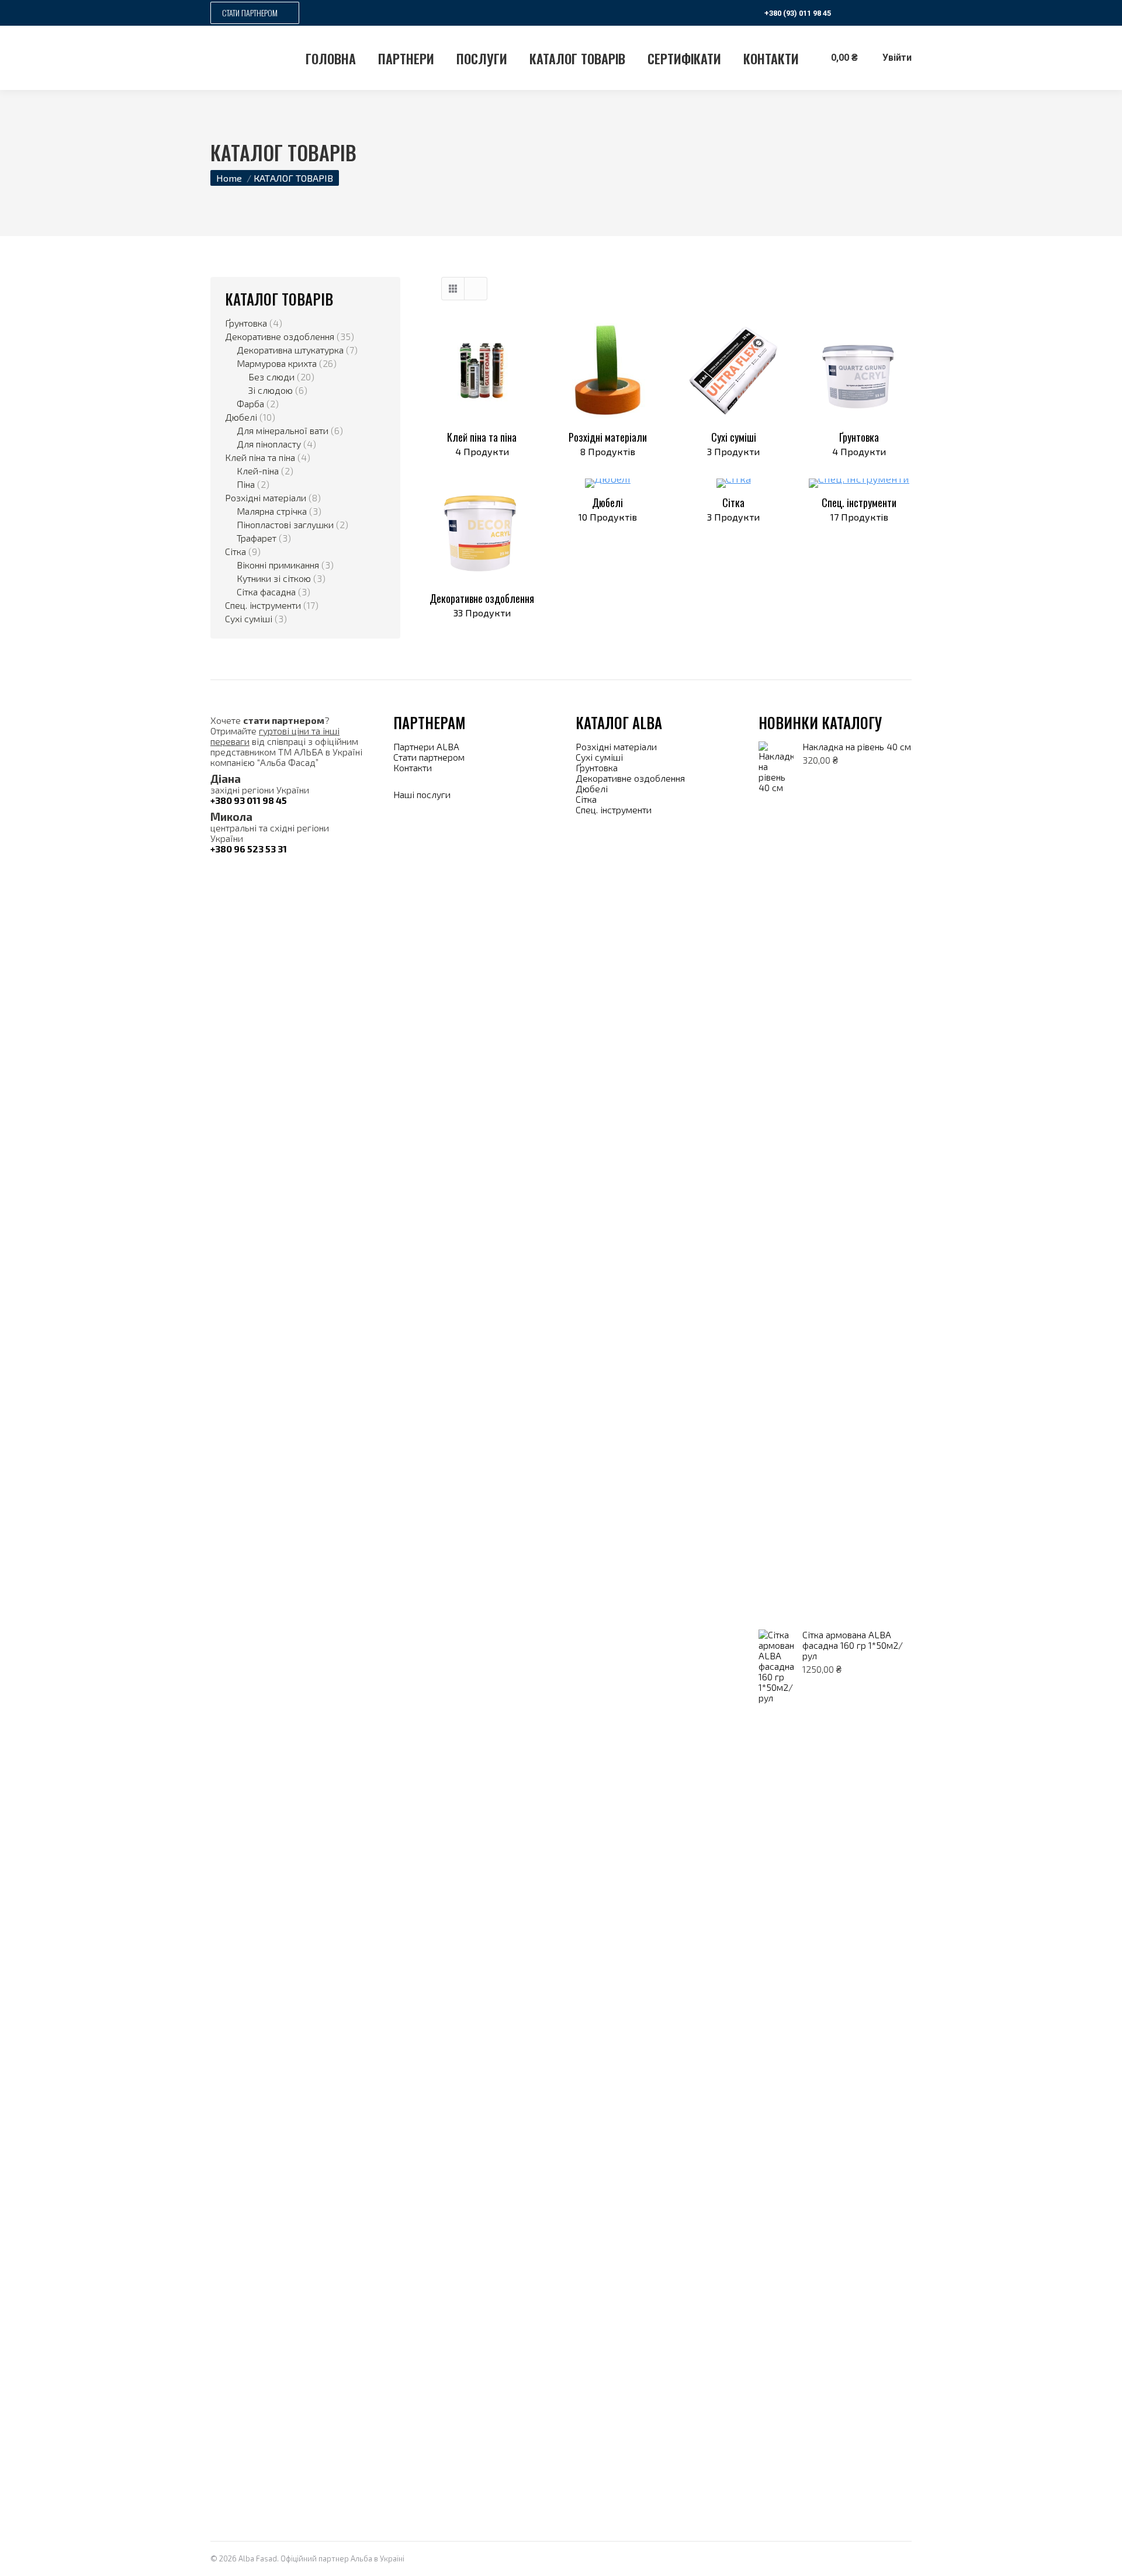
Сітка (733, 509)
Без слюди (271, 377)
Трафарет (257, 538)
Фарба (250, 404)
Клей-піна (258, 471)
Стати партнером (429, 757)
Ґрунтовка (859, 443)
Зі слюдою (271, 390)
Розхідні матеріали (608, 443)
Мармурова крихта (277, 363)
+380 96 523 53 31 (249, 849)
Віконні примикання (278, 565)
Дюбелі (608, 509)
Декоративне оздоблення (482, 604)
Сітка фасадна (266, 592)
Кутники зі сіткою (274, 578)
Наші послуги (422, 794)
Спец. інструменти (859, 509)
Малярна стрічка (272, 511)
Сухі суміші (733, 443)
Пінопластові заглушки (285, 525)
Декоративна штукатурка (290, 350)
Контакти (413, 767)
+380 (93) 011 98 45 (798, 13)
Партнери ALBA (427, 746)
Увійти (897, 58)
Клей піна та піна (482, 443)
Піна (246, 484)
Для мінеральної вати (283, 431)
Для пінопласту (269, 444)
